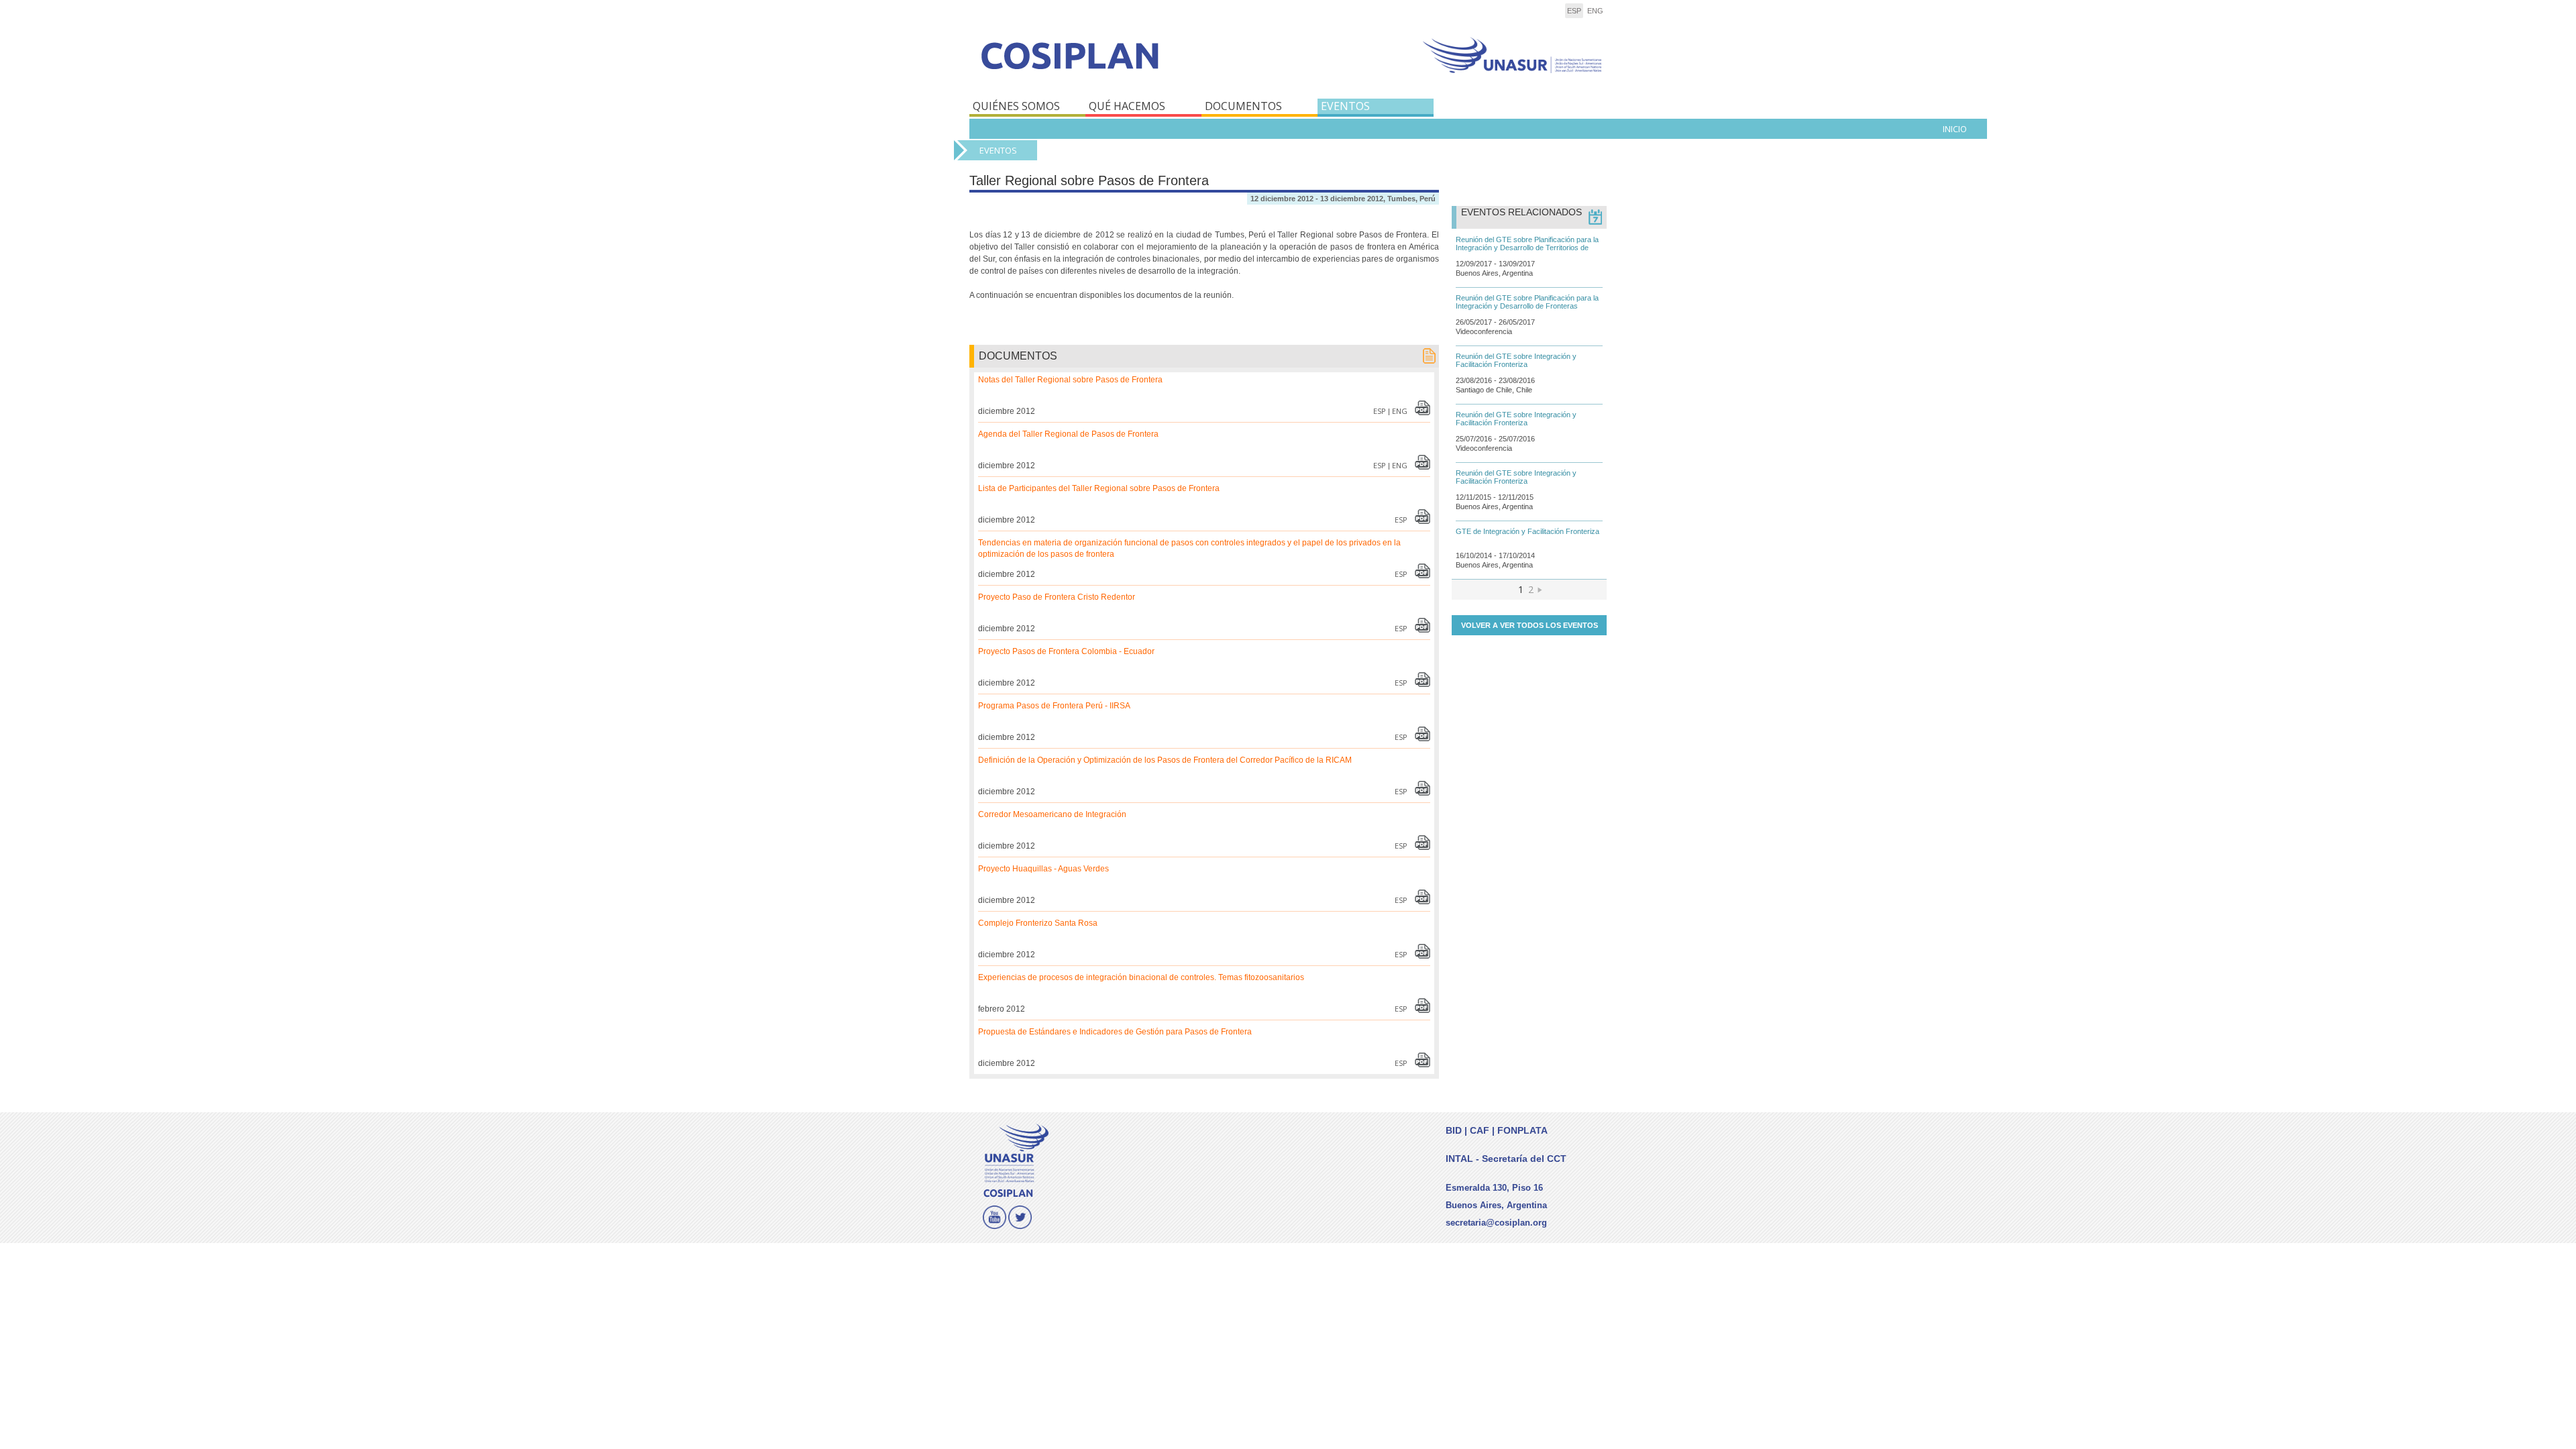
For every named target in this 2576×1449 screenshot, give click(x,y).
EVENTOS (1345, 106)
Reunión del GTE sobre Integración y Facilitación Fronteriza (1516, 360)
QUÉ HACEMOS (1127, 106)
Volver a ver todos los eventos (1529, 625)
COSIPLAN (1125, 65)
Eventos (998, 150)
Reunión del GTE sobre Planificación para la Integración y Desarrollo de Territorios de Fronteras (1527, 248)
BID (1454, 1130)
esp (1574, 11)
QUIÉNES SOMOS (1016, 106)
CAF (1480, 1130)
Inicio (1955, 129)
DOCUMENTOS (1243, 106)
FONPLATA (1522, 1130)
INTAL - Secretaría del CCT (1506, 1159)
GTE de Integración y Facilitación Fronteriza (1527, 531)
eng (1595, 11)
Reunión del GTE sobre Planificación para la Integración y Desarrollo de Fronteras (1527, 302)
